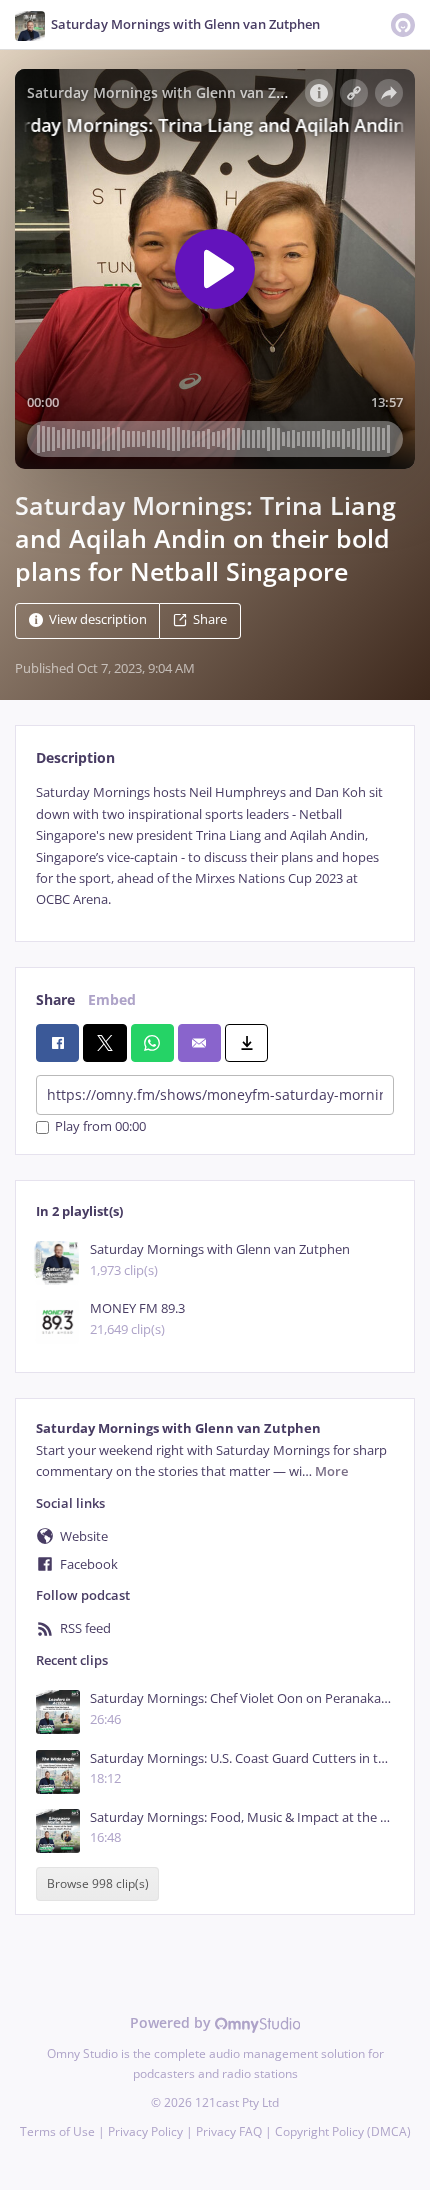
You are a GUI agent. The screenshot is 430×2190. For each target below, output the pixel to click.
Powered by (172, 2022)
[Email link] (199, 1043)
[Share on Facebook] (57, 1043)
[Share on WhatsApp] (152, 1043)
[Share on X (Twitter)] (104, 1043)
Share (210, 620)
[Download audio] (246, 1043)
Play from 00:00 (100, 1127)
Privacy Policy (145, 2131)
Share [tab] (55, 999)
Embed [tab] (112, 999)
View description (98, 620)
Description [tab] (75, 757)
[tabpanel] (215, 846)
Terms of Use (57, 2131)
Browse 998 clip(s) (98, 1883)
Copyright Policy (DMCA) (343, 2131)
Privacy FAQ (229, 2131)
